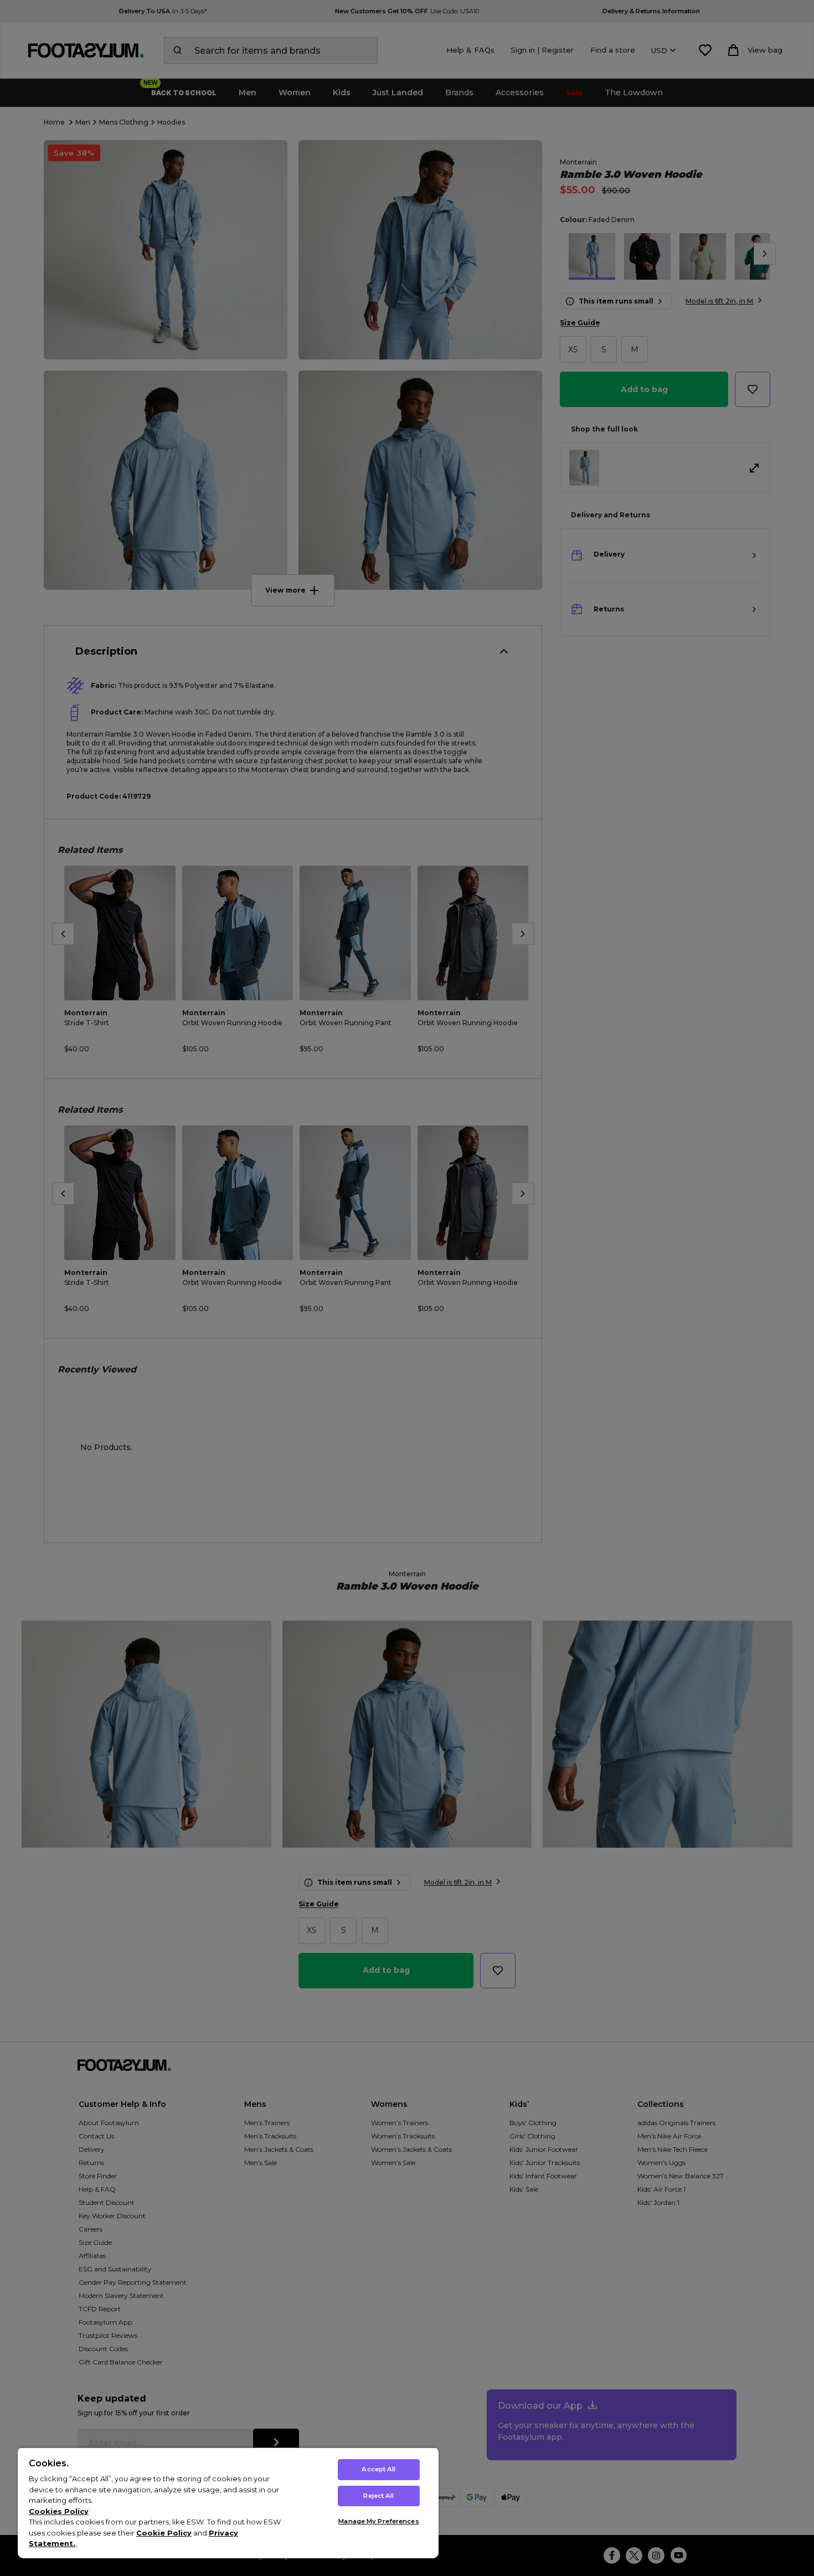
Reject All (378, 2496)
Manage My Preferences (378, 2521)
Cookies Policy (59, 2511)
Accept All (378, 2469)
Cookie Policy (164, 2533)
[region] (228, 2503)
